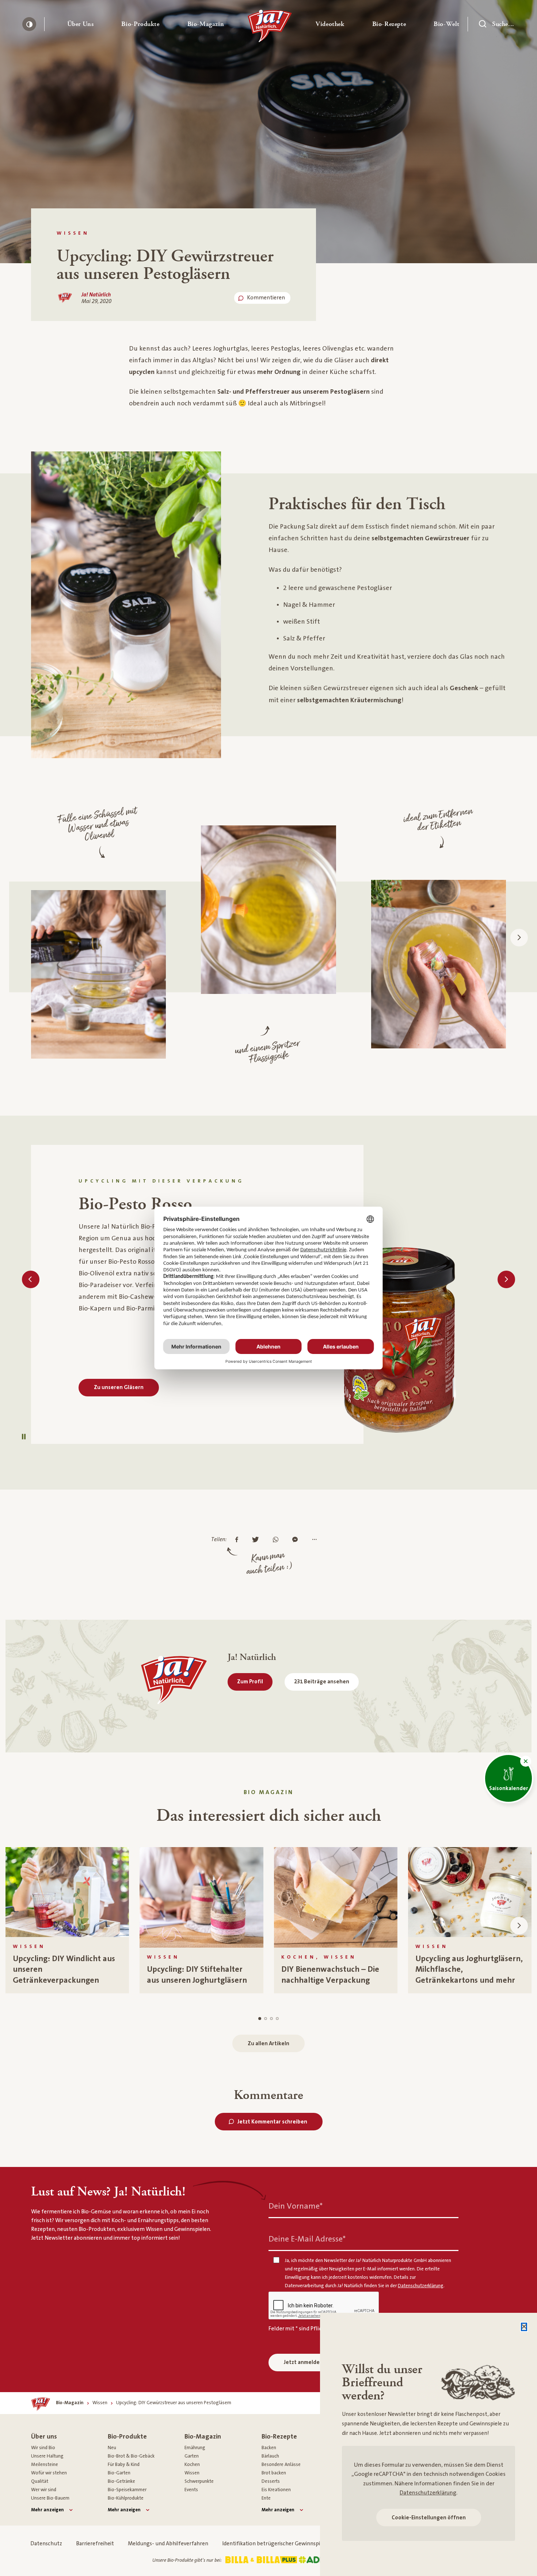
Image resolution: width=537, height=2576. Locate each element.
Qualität (40, 2481)
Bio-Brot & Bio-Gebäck (131, 2456)
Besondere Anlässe (281, 2465)
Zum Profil (250, 1682)
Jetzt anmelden (303, 2362)
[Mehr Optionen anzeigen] (316, 1540)
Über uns (44, 2437)
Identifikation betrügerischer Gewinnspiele (275, 2544)
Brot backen (274, 2473)
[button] (81, 24)
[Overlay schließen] (524, 2327)
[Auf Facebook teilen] (239, 1540)
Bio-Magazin (203, 2437)
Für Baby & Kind (124, 2465)
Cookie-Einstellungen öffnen (429, 2518)
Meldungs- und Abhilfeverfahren (168, 2544)
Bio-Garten (119, 2473)
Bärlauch (270, 2456)
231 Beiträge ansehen (322, 1682)
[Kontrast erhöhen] (29, 24)
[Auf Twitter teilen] (257, 1540)
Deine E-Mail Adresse (307, 2239)
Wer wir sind (44, 2490)
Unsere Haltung (47, 2456)
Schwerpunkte (199, 2481)
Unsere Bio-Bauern (50, 2498)
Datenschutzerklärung (428, 2493)
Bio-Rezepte (279, 2437)
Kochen (192, 2465)
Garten (192, 2456)
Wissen (192, 2473)
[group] (67, 1920)
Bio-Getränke (121, 2481)
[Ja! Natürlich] (270, 28)
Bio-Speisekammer (127, 2490)
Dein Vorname (296, 2206)
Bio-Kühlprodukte (126, 2498)
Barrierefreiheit (95, 2544)
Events (191, 2490)
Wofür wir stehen (49, 2473)
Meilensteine (45, 2465)
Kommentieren (266, 298)
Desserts (271, 2481)
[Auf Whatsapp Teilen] (277, 1540)
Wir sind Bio (43, 2448)
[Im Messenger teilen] (297, 1540)
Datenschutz (46, 2544)
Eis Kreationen (276, 2490)
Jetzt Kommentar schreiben (272, 2122)
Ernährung (195, 2448)
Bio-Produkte (127, 2437)
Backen (269, 2448)
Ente (266, 2498)
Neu (112, 2448)
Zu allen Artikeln (268, 2044)
